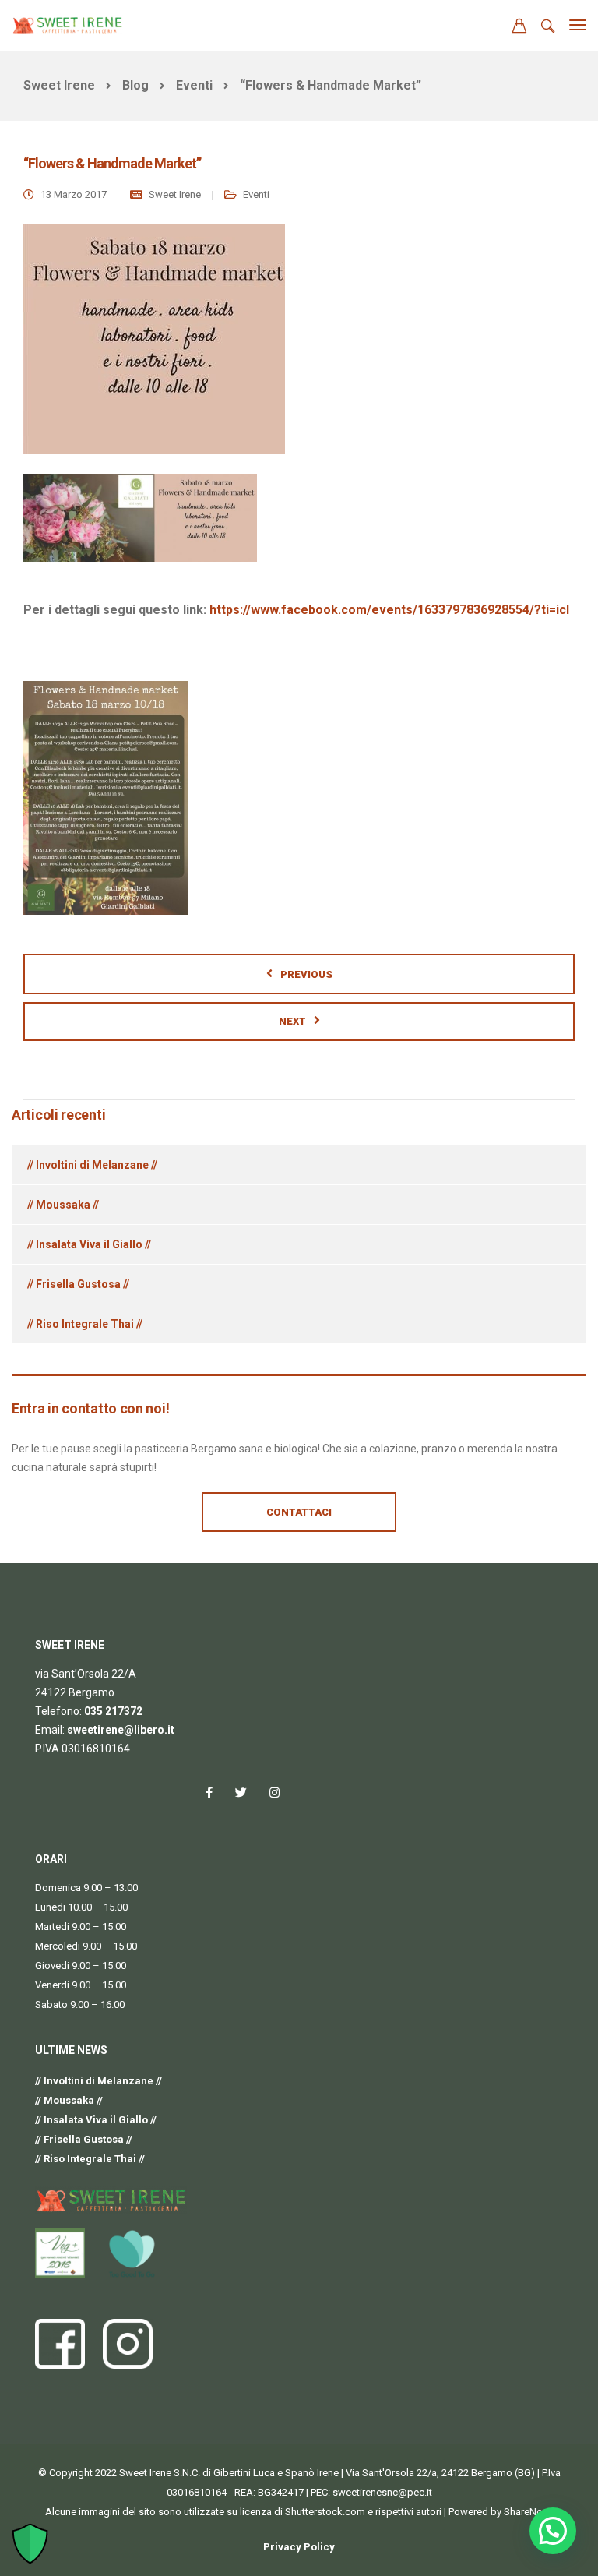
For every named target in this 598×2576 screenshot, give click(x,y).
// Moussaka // (63, 1205)
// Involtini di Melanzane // (92, 1165)
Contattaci (299, 1512)
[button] (553, 2531)
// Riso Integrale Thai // (85, 1324)
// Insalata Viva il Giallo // (89, 1244)
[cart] (519, 28)
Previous (306, 974)
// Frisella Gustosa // (78, 1284)
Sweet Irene (175, 194)
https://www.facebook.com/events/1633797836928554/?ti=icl (389, 610)
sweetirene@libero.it (121, 1730)
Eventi (256, 194)
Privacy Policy (299, 2547)
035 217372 (113, 1711)
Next (292, 1021)
